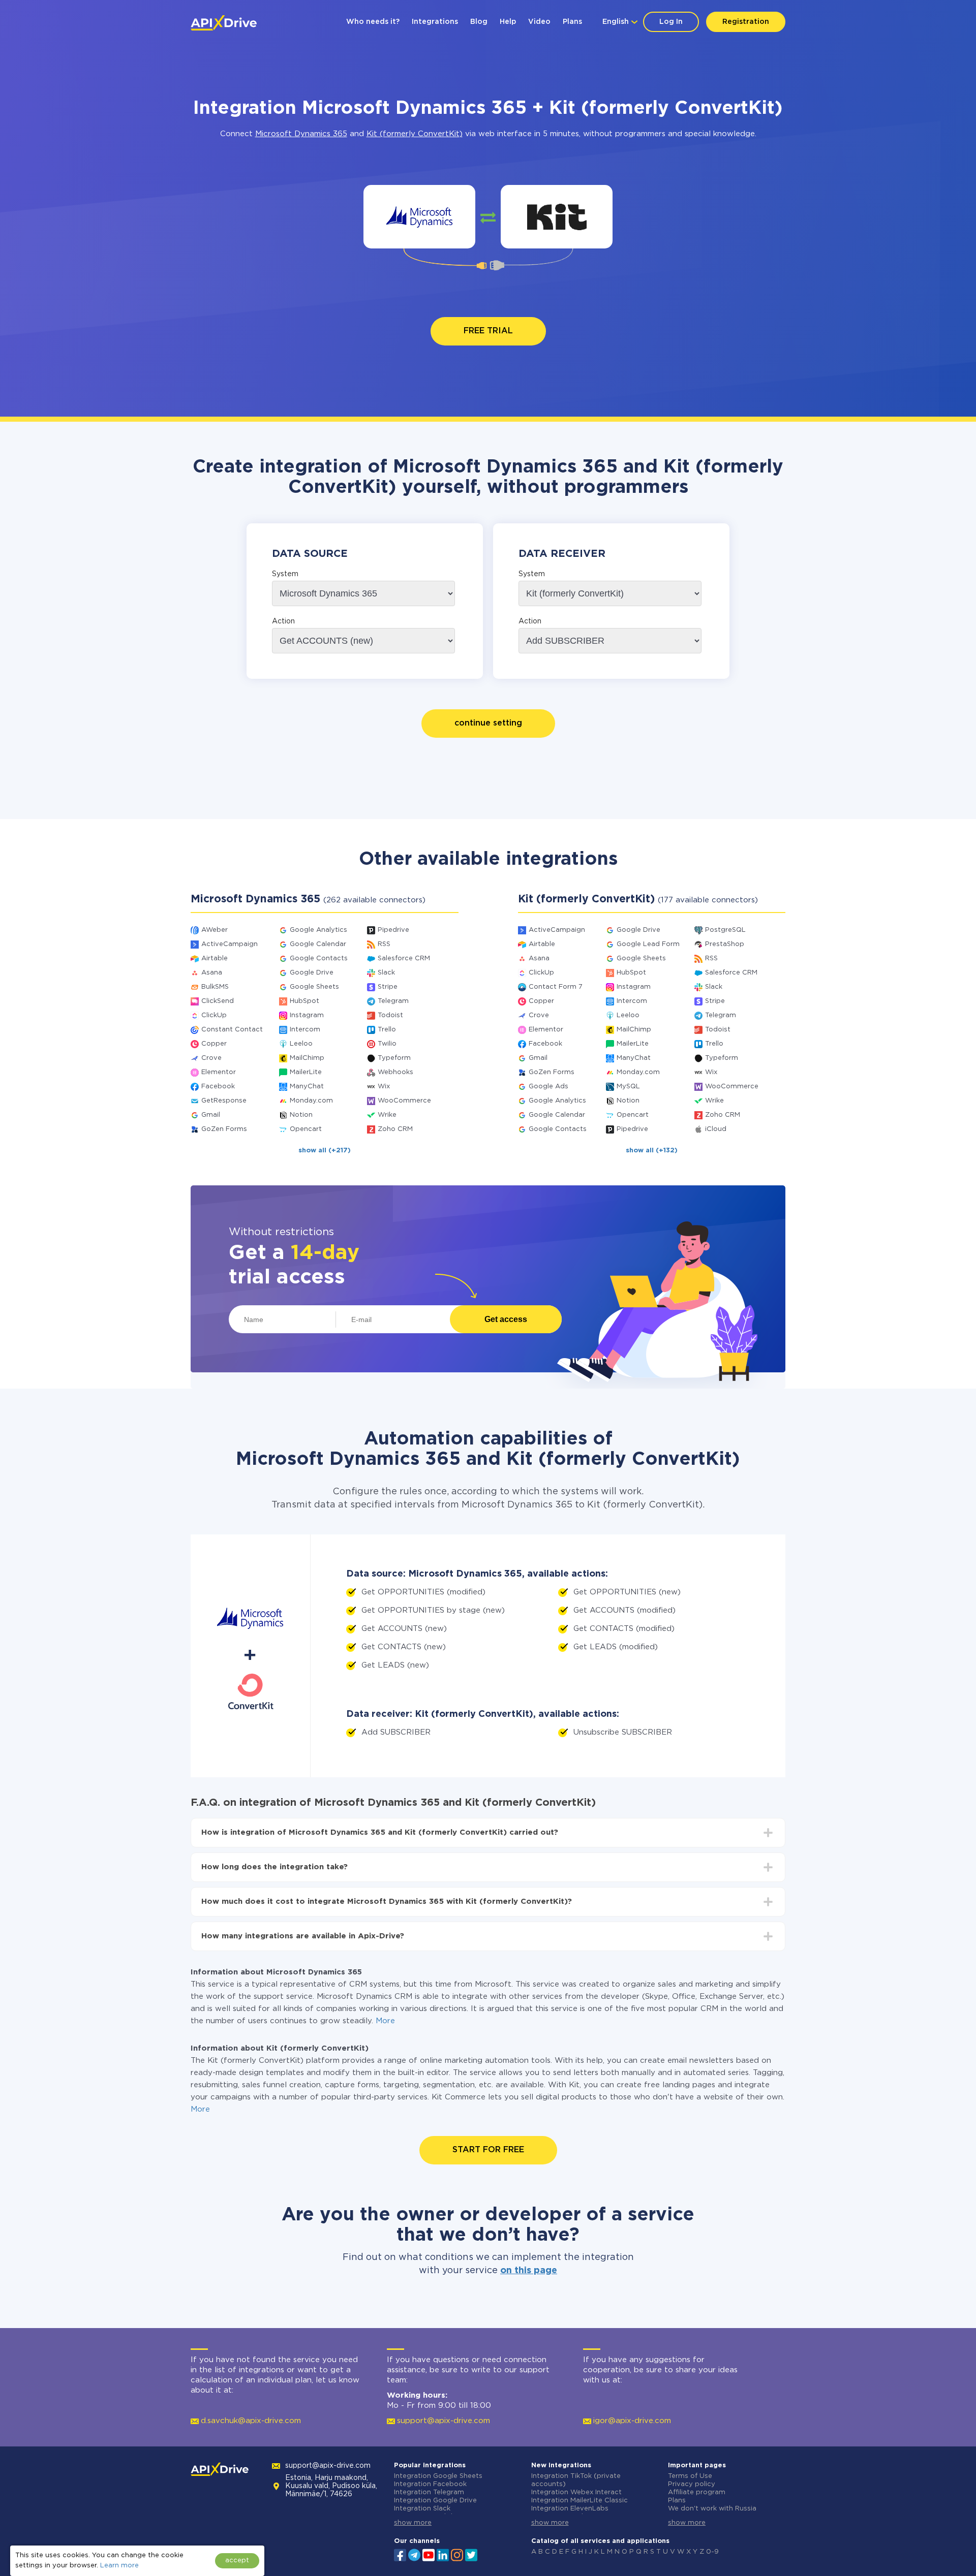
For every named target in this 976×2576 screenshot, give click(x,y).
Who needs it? (373, 22)
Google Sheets (314, 987)
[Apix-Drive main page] (224, 23)
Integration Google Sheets (438, 2476)
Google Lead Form (648, 944)
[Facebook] (400, 2554)
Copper (214, 1044)
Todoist (390, 1015)
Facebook (218, 1087)
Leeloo (301, 1044)
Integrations (435, 22)
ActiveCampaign (230, 944)
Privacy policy (692, 2484)
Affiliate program (697, 2492)
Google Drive (312, 973)
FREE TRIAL (488, 331)
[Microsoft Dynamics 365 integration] (420, 217)
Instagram (307, 1015)
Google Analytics (318, 930)
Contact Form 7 (556, 987)
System (285, 574)
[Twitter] (471, 2554)
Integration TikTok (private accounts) (576, 2480)
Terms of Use (690, 2476)
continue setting (488, 723)
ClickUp (214, 1015)
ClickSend (218, 1001)
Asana (212, 973)
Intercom (305, 1030)
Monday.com (311, 1101)
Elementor (219, 1072)
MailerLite (306, 1072)
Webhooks (395, 1072)
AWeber (215, 930)
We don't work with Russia (712, 2509)
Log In (671, 22)
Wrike (387, 1115)
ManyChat (307, 1087)
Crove (211, 1058)
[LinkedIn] (443, 2554)
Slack (386, 973)
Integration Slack (422, 2509)
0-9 (712, 2552)
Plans (572, 22)
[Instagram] (457, 2554)
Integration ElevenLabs (570, 2509)
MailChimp (307, 1058)
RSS (384, 944)
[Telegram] (414, 2555)
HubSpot (304, 1001)
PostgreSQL (725, 930)
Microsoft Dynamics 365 (301, 134)
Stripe (388, 987)
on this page (529, 2271)
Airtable (215, 959)
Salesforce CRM (404, 959)
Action (283, 621)
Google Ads (548, 1087)
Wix (384, 1087)
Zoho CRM (395, 1129)
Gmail (211, 1115)
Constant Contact (232, 1030)
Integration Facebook (430, 2484)
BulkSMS (215, 987)
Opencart (306, 1129)
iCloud (716, 1129)
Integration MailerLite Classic (579, 2501)
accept (237, 2561)
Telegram (393, 1001)
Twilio (387, 1044)
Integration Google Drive (435, 2501)
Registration (746, 22)
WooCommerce (404, 1101)
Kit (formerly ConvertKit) (415, 134)
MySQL (628, 1087)
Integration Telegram (429, 2492)
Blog (479, 22)
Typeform (394, 1058)
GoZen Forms (224, 1129)
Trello (387, 1030)
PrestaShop (725, 944)
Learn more (119, 2566)
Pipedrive (393, 930)
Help (508, 22)
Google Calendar (318, 944)
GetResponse (224, 1101)
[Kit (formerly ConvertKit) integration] (557, 217)
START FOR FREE (488, 2150)
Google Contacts (319, 959)
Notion (301, 1115)
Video (539, 22)
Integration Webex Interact (576, 2492)
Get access (506, 1319)
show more (413, 2523)
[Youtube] (429, 2554)
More (385, 2021)
